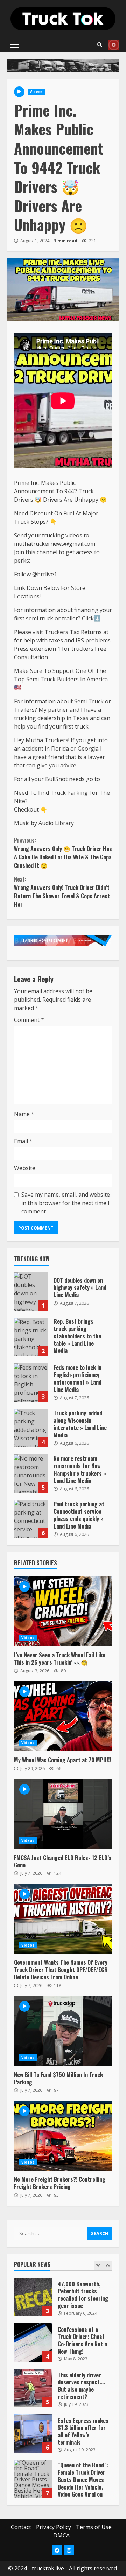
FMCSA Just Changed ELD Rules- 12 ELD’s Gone (63, 1814)
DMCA (61, 2535)
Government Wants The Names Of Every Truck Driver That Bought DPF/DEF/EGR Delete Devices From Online (63, 1919)
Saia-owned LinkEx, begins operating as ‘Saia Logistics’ (33, 2490)
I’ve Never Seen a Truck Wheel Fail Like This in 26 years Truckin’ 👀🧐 (63, 1611)
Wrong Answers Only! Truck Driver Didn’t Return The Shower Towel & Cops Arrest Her (62, 892)
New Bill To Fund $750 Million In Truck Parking (63, 2031)
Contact (21, 2527)
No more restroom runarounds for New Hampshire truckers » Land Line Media (31, 1474)
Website (25, 1168)
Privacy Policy (54, 2527)
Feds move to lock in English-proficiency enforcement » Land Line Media (31, 1383)
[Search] (100, 45)
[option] (63, 2311)
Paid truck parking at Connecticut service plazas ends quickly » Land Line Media (31, 1519)
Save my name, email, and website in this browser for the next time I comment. (66, 1203)
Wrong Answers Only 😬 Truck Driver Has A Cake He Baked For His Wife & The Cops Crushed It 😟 (63, 853)
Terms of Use (94, 2527)
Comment (29, 1020)
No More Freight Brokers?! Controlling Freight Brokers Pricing (63, 2136)
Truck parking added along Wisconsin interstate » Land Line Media (31, 1428)
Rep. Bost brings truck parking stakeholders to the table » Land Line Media (31, 1337)
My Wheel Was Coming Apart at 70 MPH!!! (63, 1716)
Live (114, 45)
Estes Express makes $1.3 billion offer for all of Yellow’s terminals (33, 2399)
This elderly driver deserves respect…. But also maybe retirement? (33, 2353)
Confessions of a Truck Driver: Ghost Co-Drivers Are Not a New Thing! (33, 2307)
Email (23, 1141)
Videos (36, 92)
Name (24, 1114)
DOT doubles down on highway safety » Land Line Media (31, 1292)
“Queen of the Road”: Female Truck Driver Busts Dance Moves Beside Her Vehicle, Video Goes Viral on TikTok (33, 2444)
